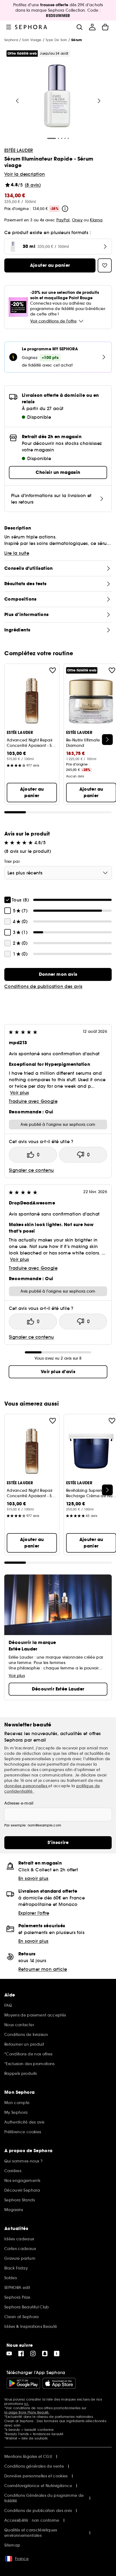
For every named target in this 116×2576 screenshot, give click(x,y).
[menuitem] (92, 27)
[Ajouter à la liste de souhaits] (53, 670)
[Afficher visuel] (57, 96)
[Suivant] (99, 101)
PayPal (63, 220)
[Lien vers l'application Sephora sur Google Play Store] (23, 2383)
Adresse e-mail (19, 1803)
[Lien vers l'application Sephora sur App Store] (59, 2383)
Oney (77, 220)
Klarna (96, 220)
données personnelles (26, 1786)
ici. (26, 2404)
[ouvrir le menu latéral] (9, 27)
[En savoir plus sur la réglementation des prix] (65, 209)
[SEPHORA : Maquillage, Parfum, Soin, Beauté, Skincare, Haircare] (31, 27)
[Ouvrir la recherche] (79, 27)
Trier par (12, 861)
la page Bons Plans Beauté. (27, 2412)
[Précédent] (17, 101)
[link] (58, 974)
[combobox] (58, 873)
